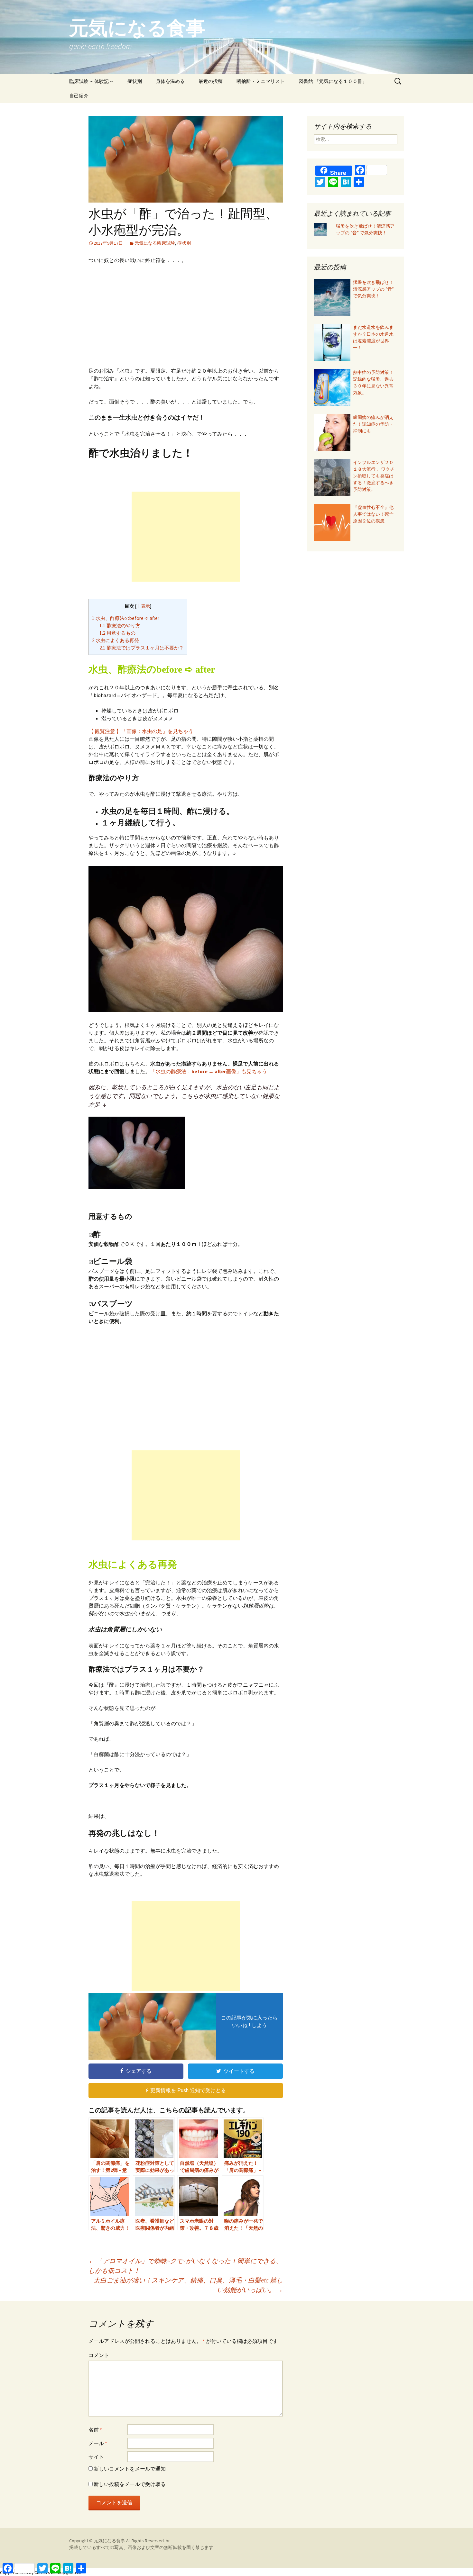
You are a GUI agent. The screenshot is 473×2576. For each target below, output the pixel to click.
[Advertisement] (186, 317)
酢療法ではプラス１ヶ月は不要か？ (142, 648)
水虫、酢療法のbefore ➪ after (126, 618)
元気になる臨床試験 (155, 243)
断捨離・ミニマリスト (261, 81)
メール (98, 2443)
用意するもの (117, 633)
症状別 (135, 81)
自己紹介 (79, 96)
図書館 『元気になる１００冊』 (333, 81)
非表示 (143, 606)
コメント (99, 2355)
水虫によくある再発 (116, 640)
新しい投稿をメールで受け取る (130, 2484)
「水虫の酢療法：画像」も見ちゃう (209, 1071)
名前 (95, 2430)
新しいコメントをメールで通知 (130, 2469)
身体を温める (170, 81)
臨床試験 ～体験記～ (91, 81)
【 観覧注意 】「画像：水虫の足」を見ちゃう (141, 731)
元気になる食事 (110, 2541)
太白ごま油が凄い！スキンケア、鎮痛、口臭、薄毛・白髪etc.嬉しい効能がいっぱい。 (188, 2285)
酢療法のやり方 (120, 626)
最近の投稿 (211, 81)
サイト (96, 2457)
